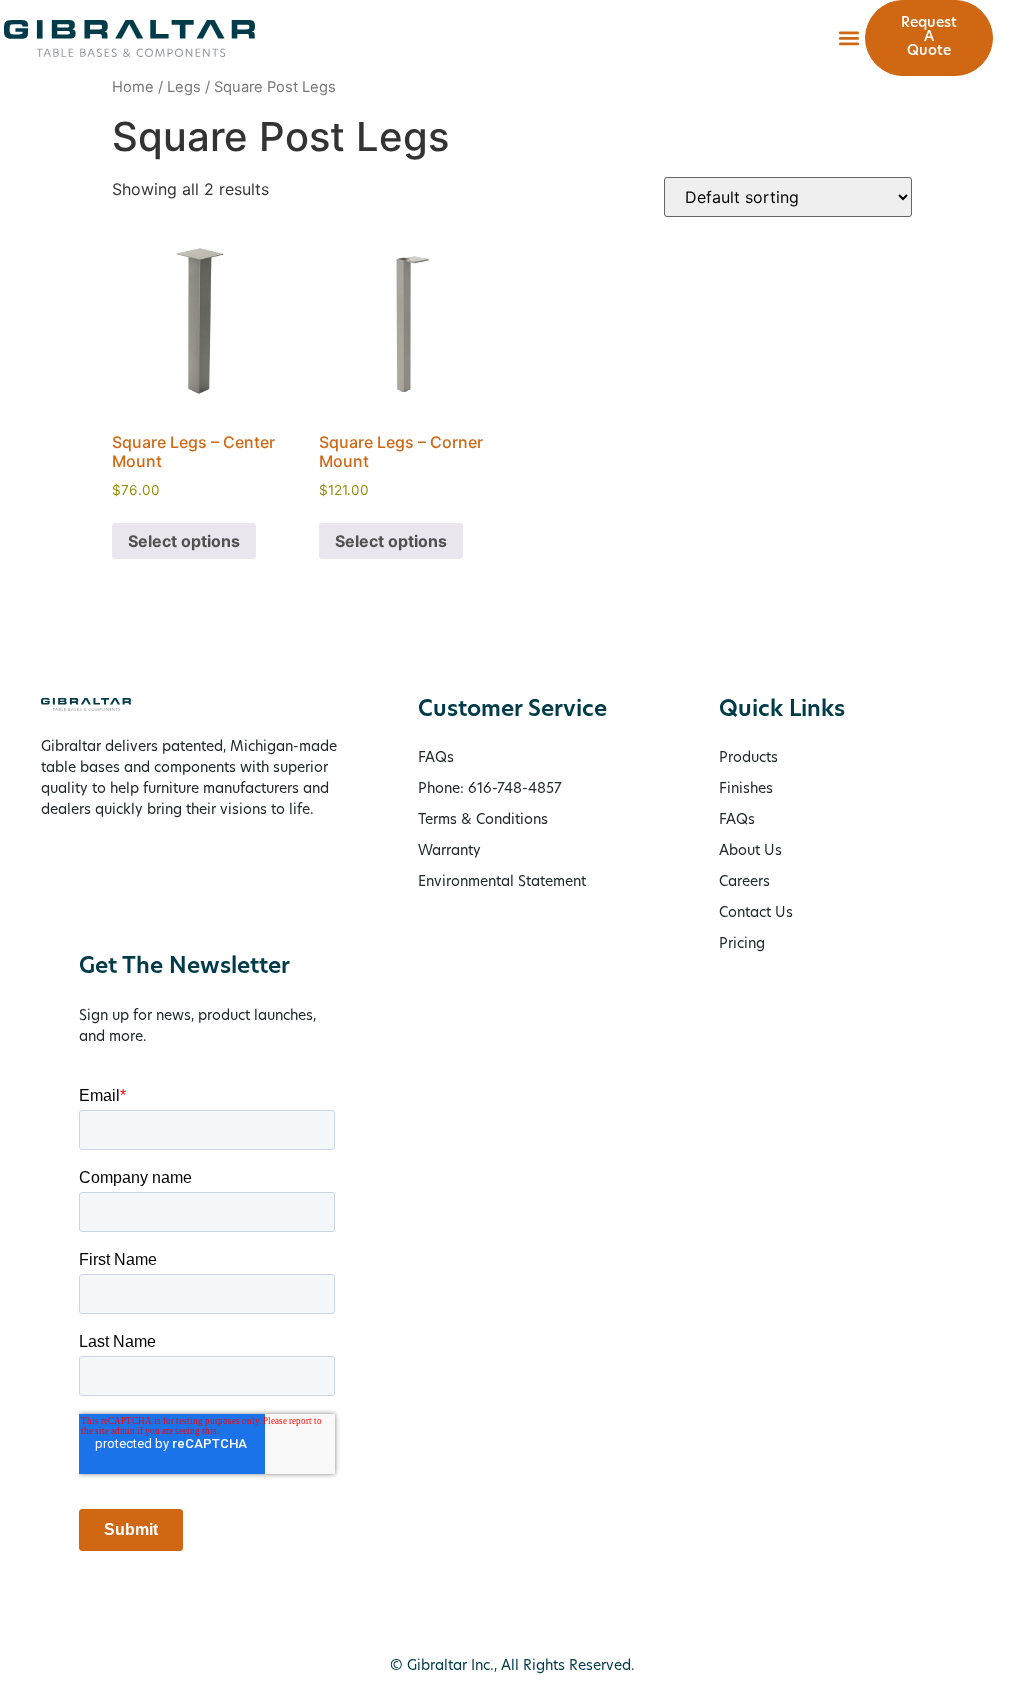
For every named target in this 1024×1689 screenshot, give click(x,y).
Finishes (746, 789)
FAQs (737, 820)
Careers (744, 882)
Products (748, 758)
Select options (184, 541)
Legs (184, 87)
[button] (848, 38)
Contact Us (756, 913)
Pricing (742, 944)
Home (133, 87)
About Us (750, 851)
